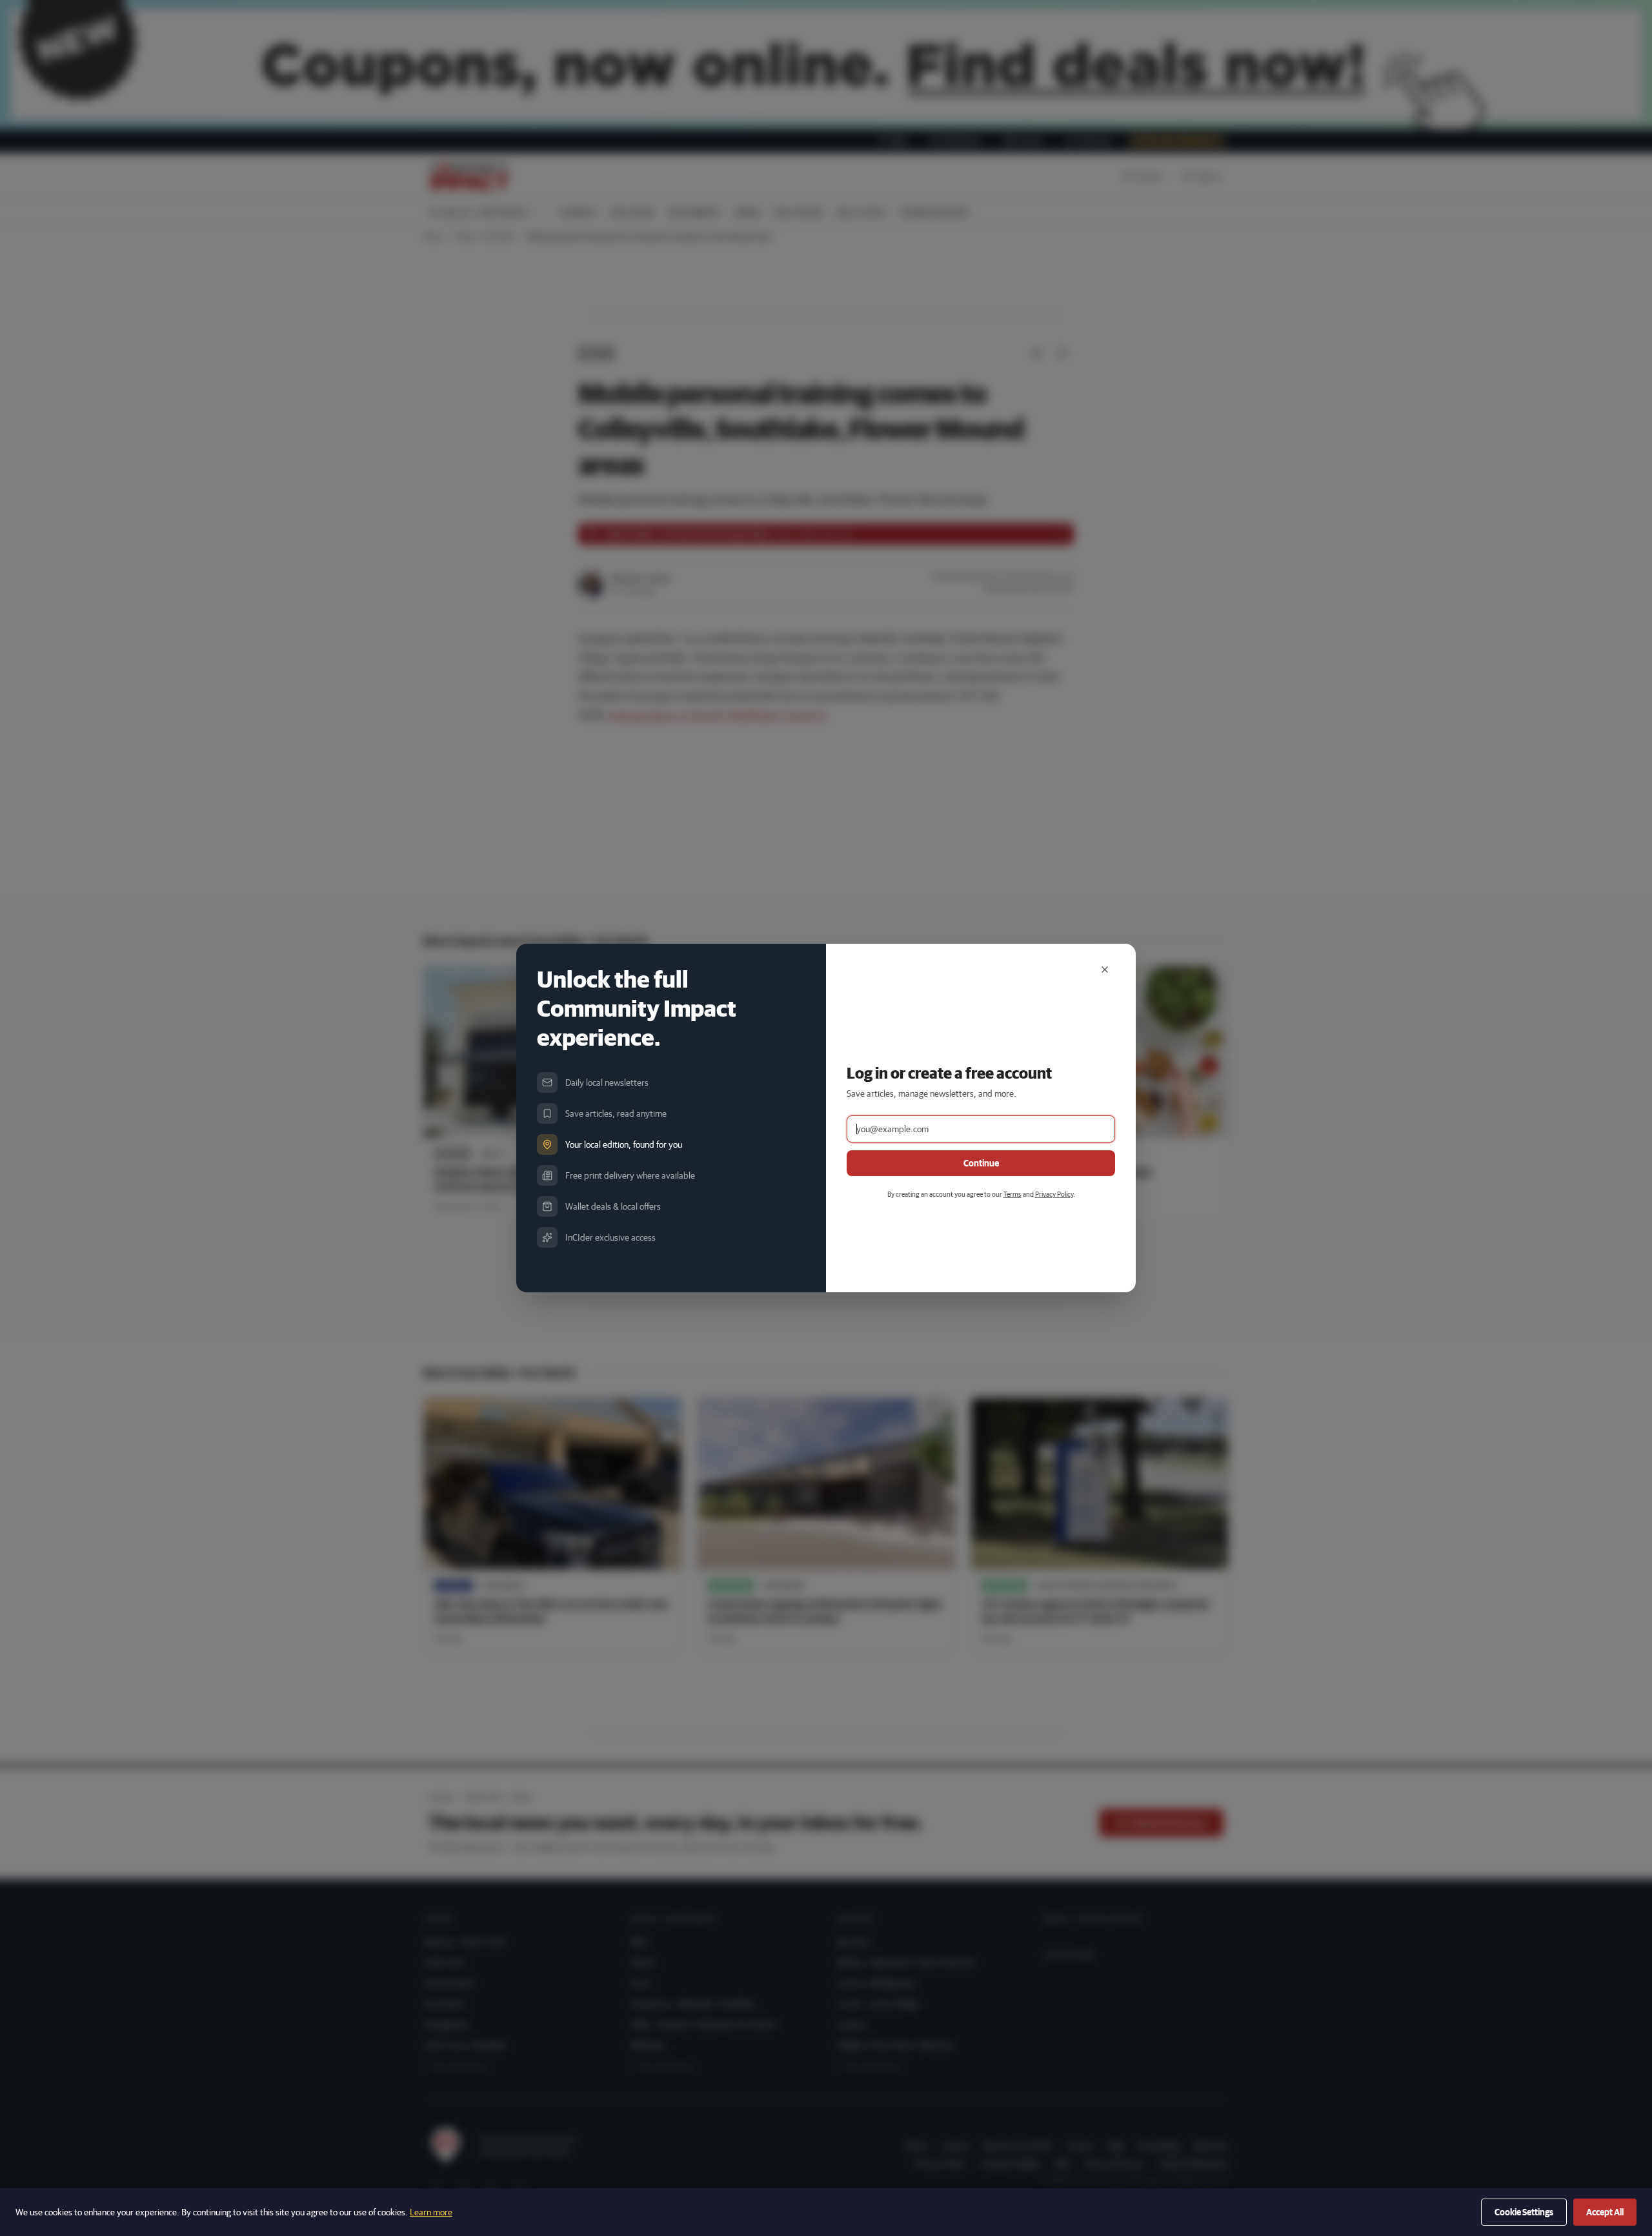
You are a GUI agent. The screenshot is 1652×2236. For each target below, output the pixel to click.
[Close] (1105, 970)
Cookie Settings (1524, 2212)
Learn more (431, 2212)
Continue (981, 1163)
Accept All (1605, 2212)
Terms (1012, 1194)
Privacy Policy (1054, 1194)
